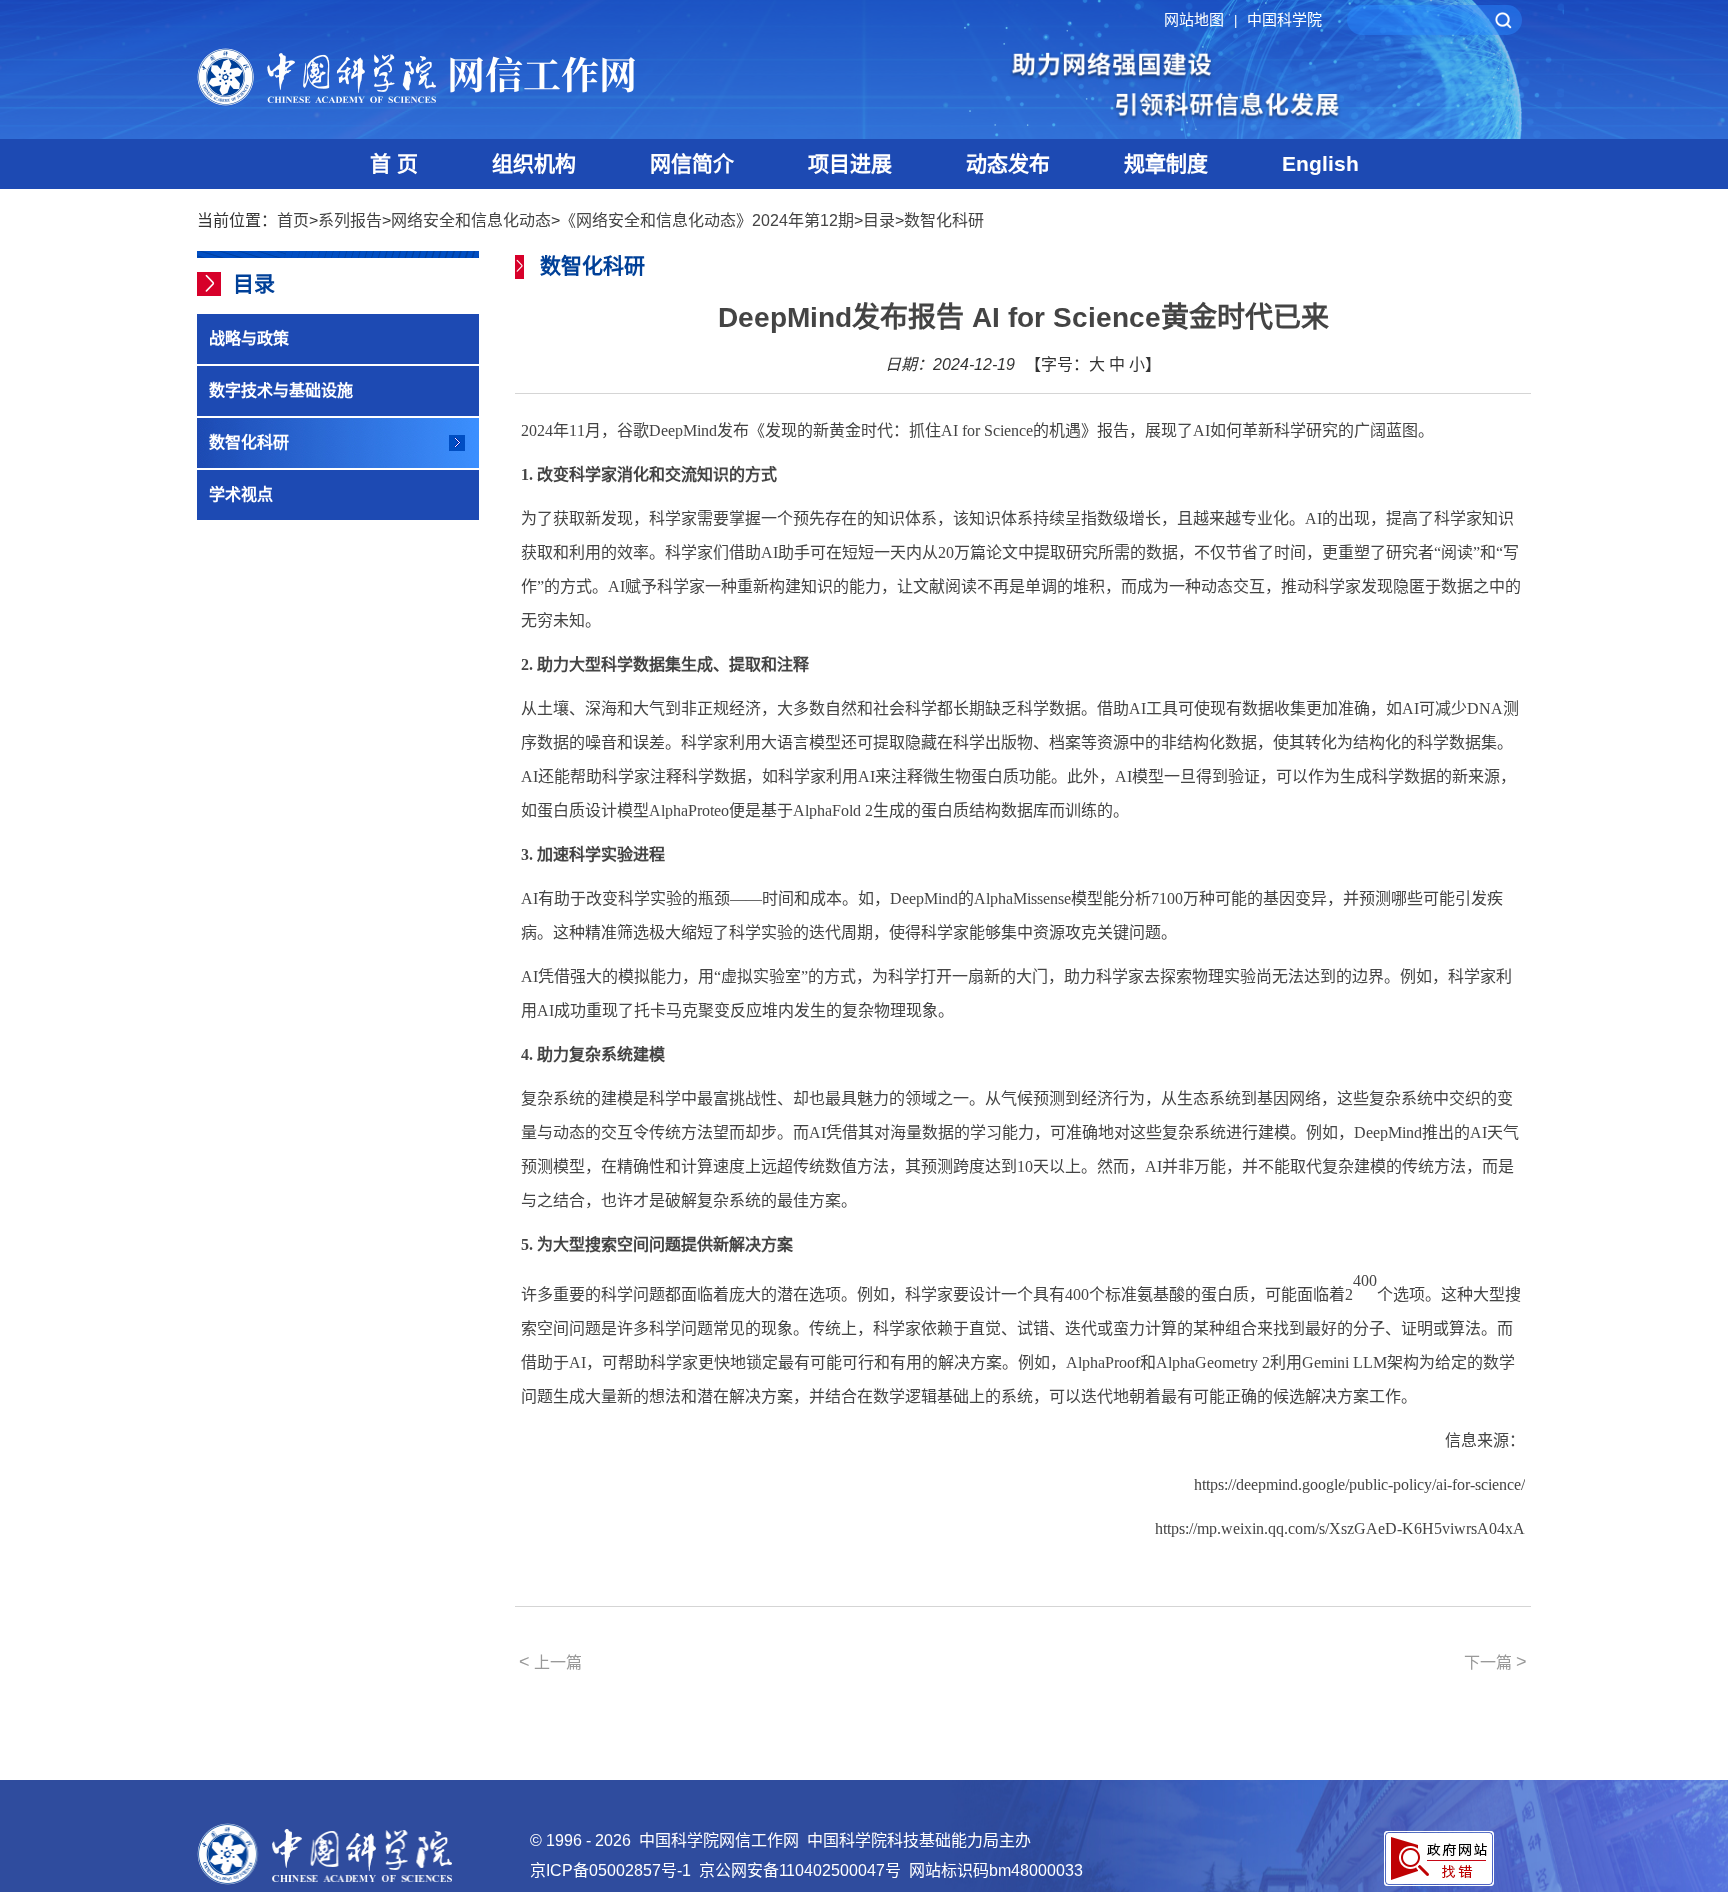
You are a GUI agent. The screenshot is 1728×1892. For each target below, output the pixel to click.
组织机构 (534, 163)
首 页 (394, 163)
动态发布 (1008, 163)
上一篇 (550, 1662)
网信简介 (692, 163)
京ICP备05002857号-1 (610, 1870)
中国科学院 (1284, 19)
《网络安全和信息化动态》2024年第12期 (707, 220)
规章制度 (1166, 163)
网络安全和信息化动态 (471, 220)
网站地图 (1200, 19)
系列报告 (350, 220)
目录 (879, 220)
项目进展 (850, 163)
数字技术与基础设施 (281, 390)
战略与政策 (249, 338)
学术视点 (241, 494)
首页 (293, 220)
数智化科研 (944, 220)
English (1320, 163)
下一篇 (1495, 1662)
